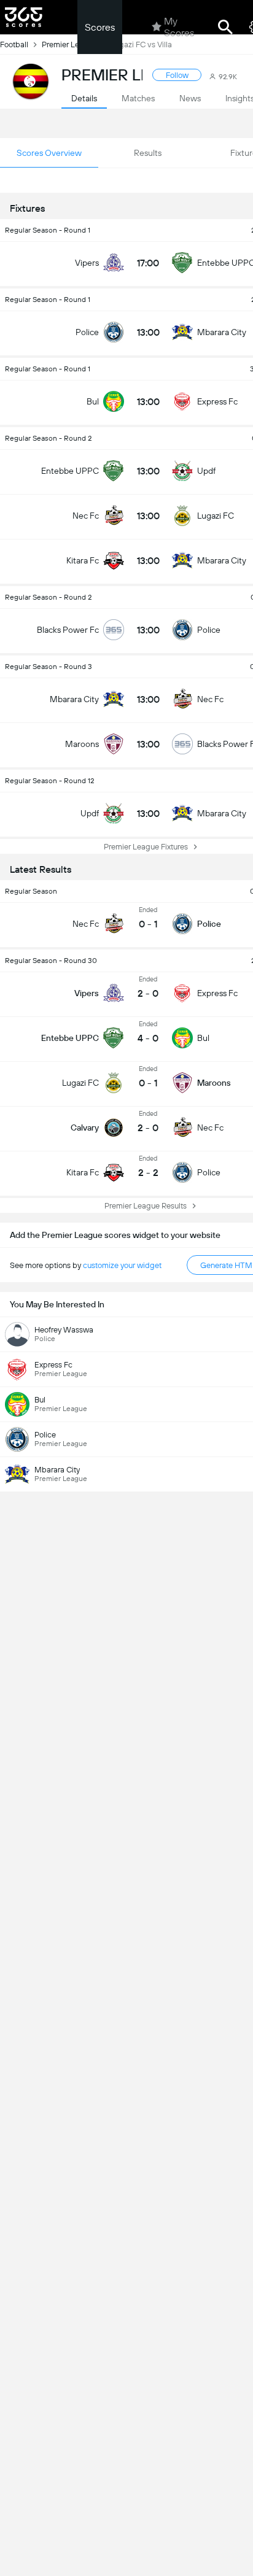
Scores (100, 27)
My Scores (179, 27)
